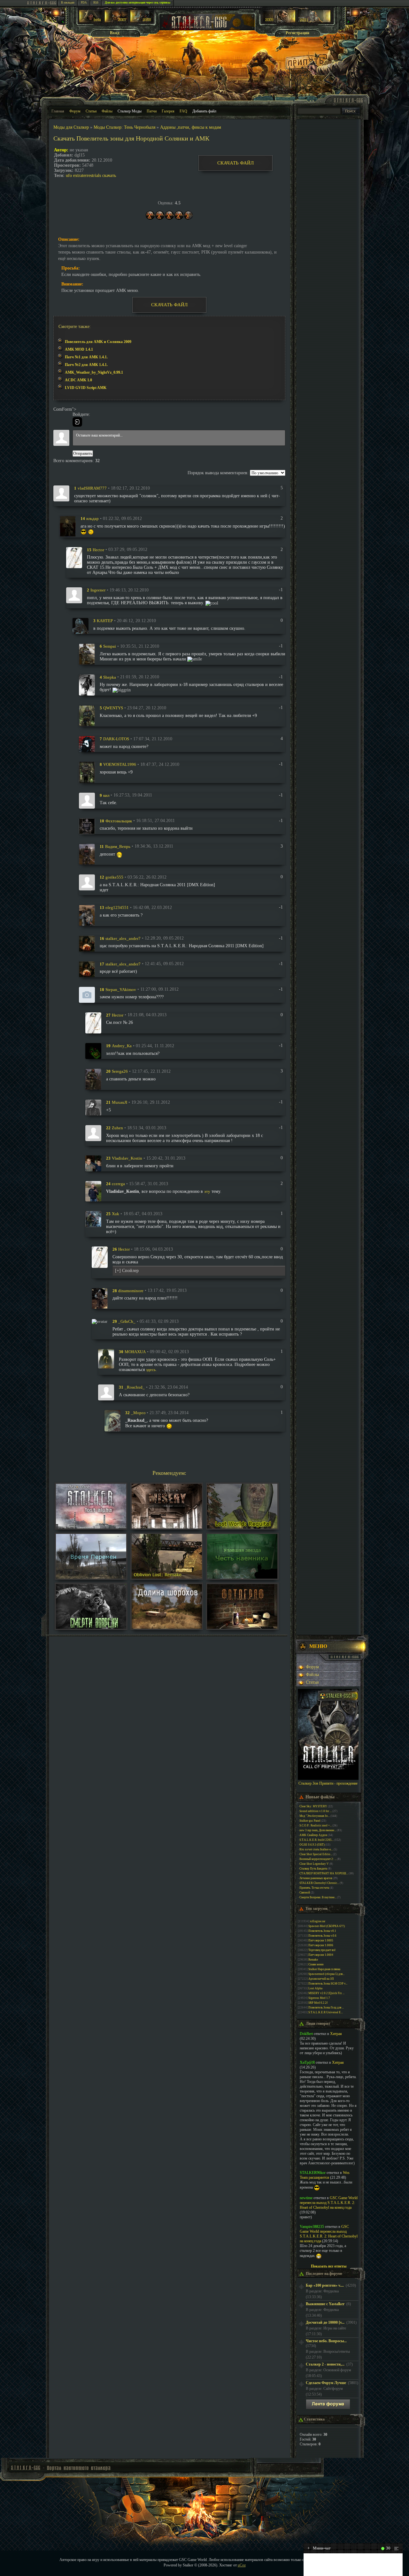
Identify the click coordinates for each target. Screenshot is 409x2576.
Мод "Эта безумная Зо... (315, 1816)
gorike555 (114, 877)
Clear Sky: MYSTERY (313, 1806)
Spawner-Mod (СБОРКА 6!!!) (327, 1926)
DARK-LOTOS (116, 739)
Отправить (83, 453)
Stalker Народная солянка (324, 1969)
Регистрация (297, 33)
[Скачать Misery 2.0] (167, 1527)
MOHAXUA (135, 1352)
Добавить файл (204, 111)
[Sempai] (87, 654)
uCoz (242, 2565)
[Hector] (74, 557)
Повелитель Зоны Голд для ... (326, 2008)
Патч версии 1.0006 (321, 1945)
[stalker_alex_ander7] (87, 943)
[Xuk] (93, 1219)
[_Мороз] (112, 1420)
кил (106, 795)
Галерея (168, 111)
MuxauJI (120, 1102)
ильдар (93, 518)
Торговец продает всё (322, 1950)
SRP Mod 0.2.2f (318, 2003)
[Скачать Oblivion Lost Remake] (167, 1577)
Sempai (110, 646)
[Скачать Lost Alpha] (91, 1527)
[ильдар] (68, 526)
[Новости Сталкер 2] (314, 21)
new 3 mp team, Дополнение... (318, 1830)
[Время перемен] (91, 1577)
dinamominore (131, 1290)
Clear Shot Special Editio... (316, 1854)
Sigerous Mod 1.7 (319, 1998)
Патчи (152, 111)
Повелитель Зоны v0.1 (322, 1931)
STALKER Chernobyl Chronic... (319, 1883)
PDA (84, 3)
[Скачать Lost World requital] (242, 1527)
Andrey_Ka (122, 1046)
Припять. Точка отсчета (314, 1888)
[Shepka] (87, 685)
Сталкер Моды (130, 111)
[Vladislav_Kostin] (93, 1163)
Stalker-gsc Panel (310, 1821)
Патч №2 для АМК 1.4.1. (86, 365)
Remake (313, 1960)
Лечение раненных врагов (316, 1878)
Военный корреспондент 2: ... (318, 1859)
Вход (115, 33)
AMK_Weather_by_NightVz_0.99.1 (94, 372)
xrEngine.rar (318, 1921)
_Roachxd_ (135, 1387)
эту (207, 1191)
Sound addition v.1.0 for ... (316, 1811)
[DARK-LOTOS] (87, 744)
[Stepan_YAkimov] (87, 994)
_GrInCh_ (127, 1321)
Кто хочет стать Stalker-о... (316, 1849)
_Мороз (138, 1413)
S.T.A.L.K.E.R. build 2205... (316, 1840)
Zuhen (117, 1128)
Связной (305, 1893)
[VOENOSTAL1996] (87, 772)
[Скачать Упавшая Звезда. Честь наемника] (242, 1577)
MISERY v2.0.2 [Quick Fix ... (326, 1993)
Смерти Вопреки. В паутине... (318, 1897)
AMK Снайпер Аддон (313, 1835)
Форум (75, 111)
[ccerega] (93, 1191)
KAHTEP (105, 621)
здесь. (151, 1370)
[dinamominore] (100, 1298)
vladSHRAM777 (92, 488)
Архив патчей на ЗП (321, 1979)
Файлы (107, 111)
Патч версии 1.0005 (321, 1940)
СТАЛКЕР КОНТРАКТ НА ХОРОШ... (324, 1873)
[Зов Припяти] (279, 21)
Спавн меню (316, 1964)
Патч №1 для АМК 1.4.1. (86, 357)
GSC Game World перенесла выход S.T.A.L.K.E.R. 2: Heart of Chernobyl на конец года (329, 2203)
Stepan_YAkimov (121, 989)
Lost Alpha (315, 1988)
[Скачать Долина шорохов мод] (167, 1627)
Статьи (91, 111)
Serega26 (120, 1071)
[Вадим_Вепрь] (87, 854)
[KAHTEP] (81, 625)
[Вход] (77, 422)
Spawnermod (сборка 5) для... (326, 1974)
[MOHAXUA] (106, 1358)
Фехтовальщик (119, 821)
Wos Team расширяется (325, 2175)
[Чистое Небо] (142, 21)
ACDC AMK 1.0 (78, 380)
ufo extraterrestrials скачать (91, 175)
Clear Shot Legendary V (314, 1864)
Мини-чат (319, 2548)
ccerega (118, 1184)
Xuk (116, 1214)
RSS (96, 3)
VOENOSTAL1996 (120, 764)
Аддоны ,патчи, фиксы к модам (191, 127)
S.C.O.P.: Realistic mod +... (316, 1825)
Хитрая (336, 2034)
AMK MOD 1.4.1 (79, 349)
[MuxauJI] (93, 1107)
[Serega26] (93, 1079)
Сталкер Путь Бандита (313, 1869)
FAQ (183, 111)
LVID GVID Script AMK (86, 388)
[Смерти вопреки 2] (91, 1627)
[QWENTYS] (87, 716)
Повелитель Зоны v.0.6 (322, 1936)
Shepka (110, 677)
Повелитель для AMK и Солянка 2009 (98, 342)
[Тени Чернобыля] (116, 21)
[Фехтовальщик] (87, 826)
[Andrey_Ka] (93, 1051)
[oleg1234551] (87, 915)
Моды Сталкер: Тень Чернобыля (124, 127)
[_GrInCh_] (100, 1321)
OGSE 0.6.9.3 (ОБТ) (312, 1845)
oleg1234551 (117, 907)
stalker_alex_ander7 (123, 938)
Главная (58, 111)
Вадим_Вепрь (118, 846)
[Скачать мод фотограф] (242, 1627)
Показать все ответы (329, 2266)
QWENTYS (113, 708)
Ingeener (98, 590)
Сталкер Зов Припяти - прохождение (328, 1783)
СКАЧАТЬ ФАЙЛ (235, 163)
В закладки (68, 3)
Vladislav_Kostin (127, 1158)
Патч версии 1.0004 (321, 1955)
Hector (98, 549)
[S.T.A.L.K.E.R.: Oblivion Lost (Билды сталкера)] (91, 21)
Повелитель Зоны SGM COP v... (328, 1984)
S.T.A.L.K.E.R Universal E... (326, 2012)
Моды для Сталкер (71, 127)
